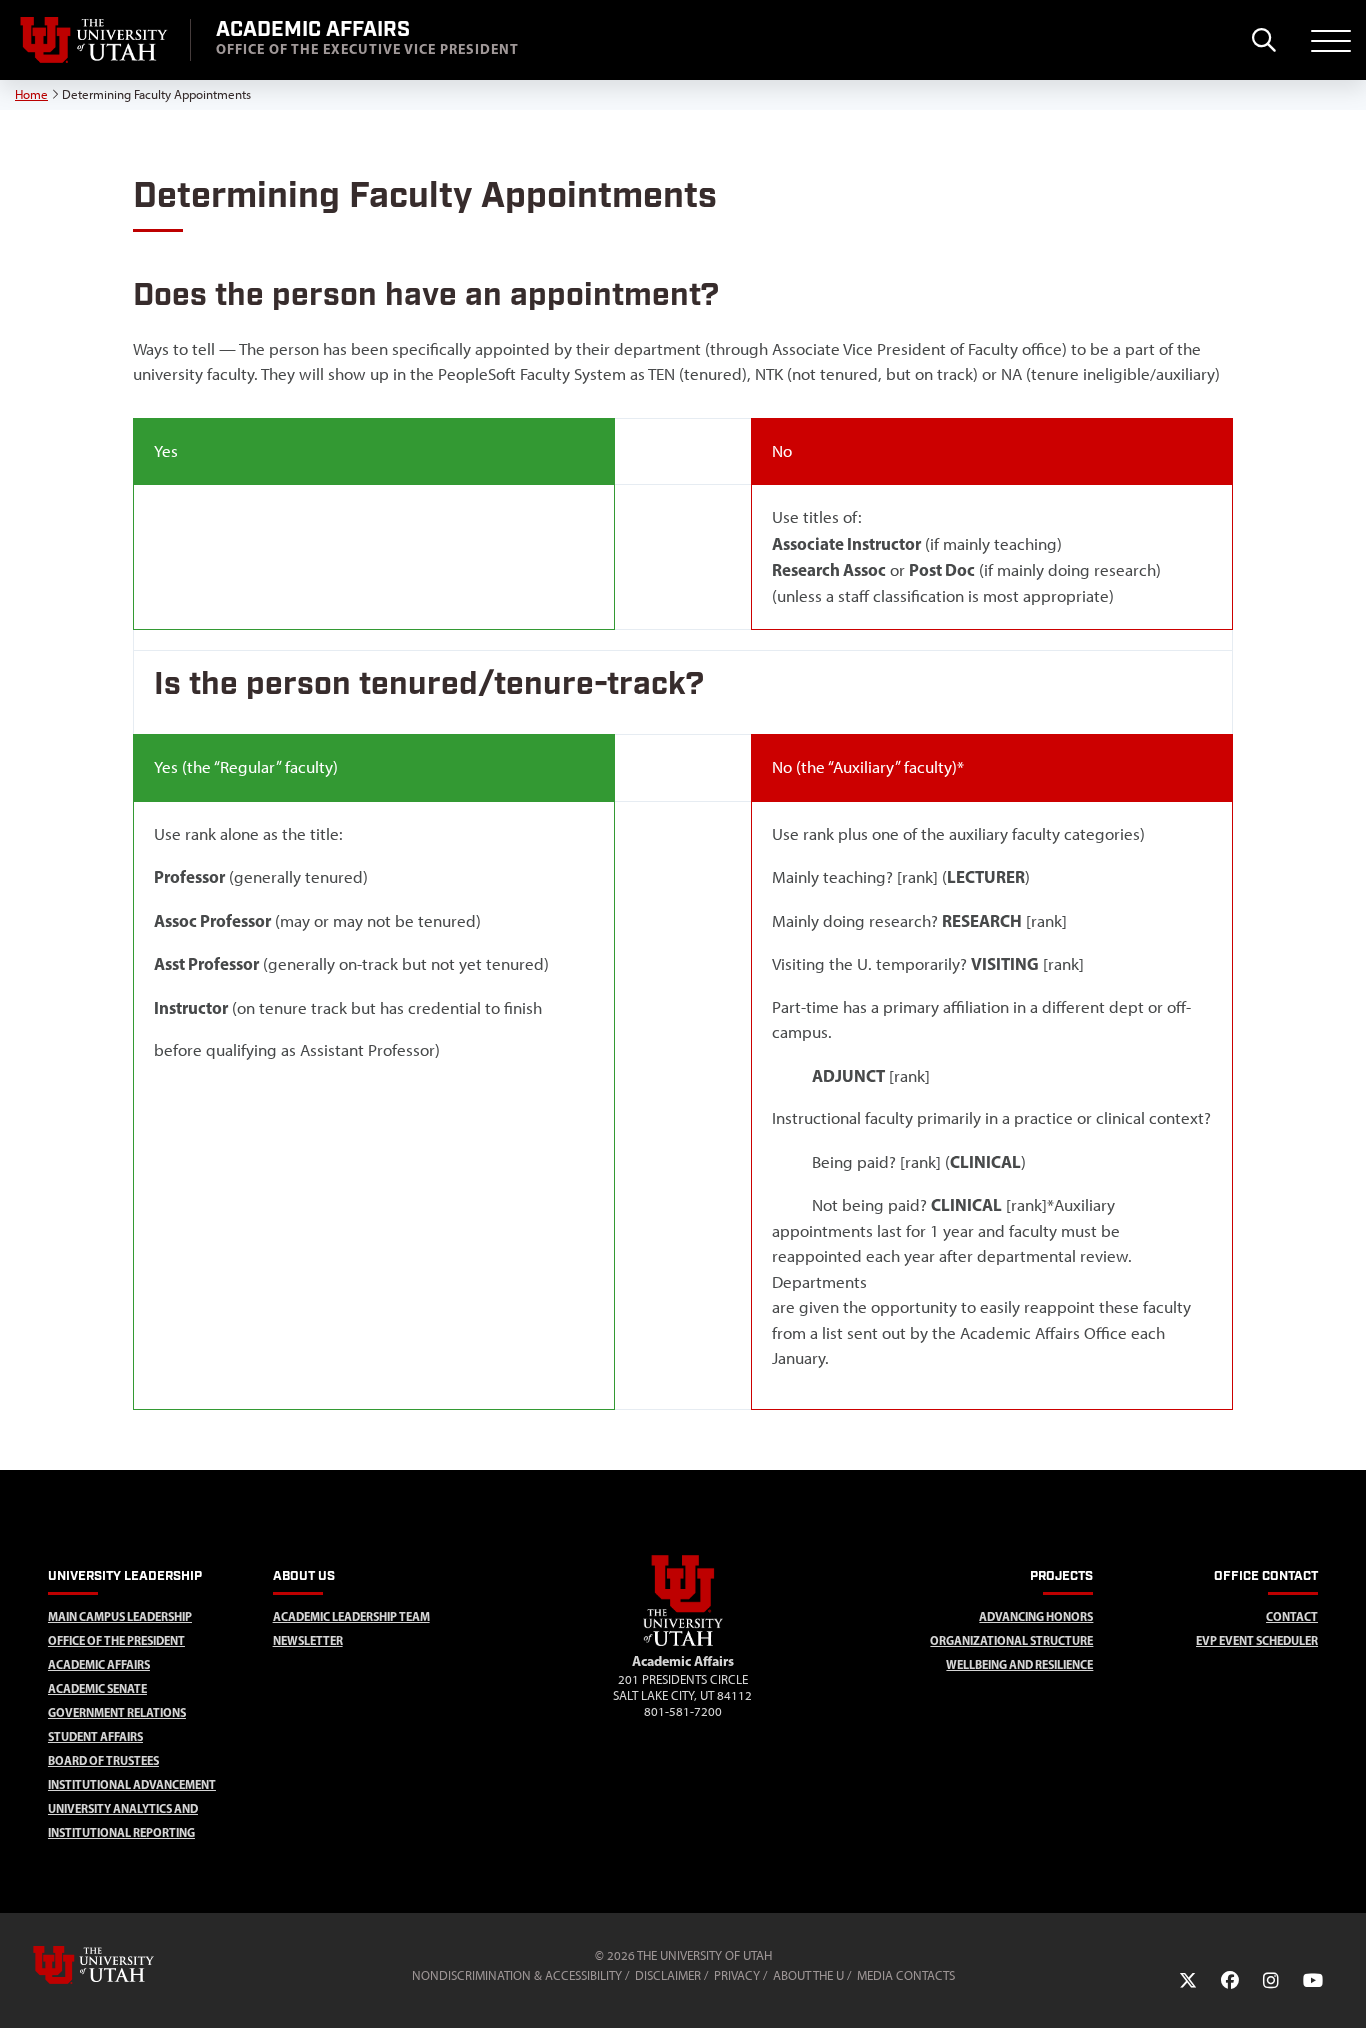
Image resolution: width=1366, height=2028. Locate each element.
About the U (808, 1975)
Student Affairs (95, 1736)
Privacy (737, 1975)
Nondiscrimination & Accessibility (517, 1975)
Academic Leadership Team (351, 1616)
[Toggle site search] (1263, 40)
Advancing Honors (1036, 1616)
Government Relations (117, 1712)
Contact (1292, 1616)
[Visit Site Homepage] (683, 1642)
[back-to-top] (1342, 1988)
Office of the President (116, 1640)
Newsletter (308, 1640)
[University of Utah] (122, 1965)
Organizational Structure (1011, 1640)
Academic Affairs (99, 1664)
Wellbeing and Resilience (1019, 1664)
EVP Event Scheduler (1257, 1640)
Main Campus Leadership (120, 1616)
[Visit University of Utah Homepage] (95, 40)
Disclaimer (668, 1975)
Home (31, 94)
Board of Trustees (103, 1760)
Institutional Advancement (132, 1784)
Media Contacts (906, 1975)
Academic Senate (97, 1688)
